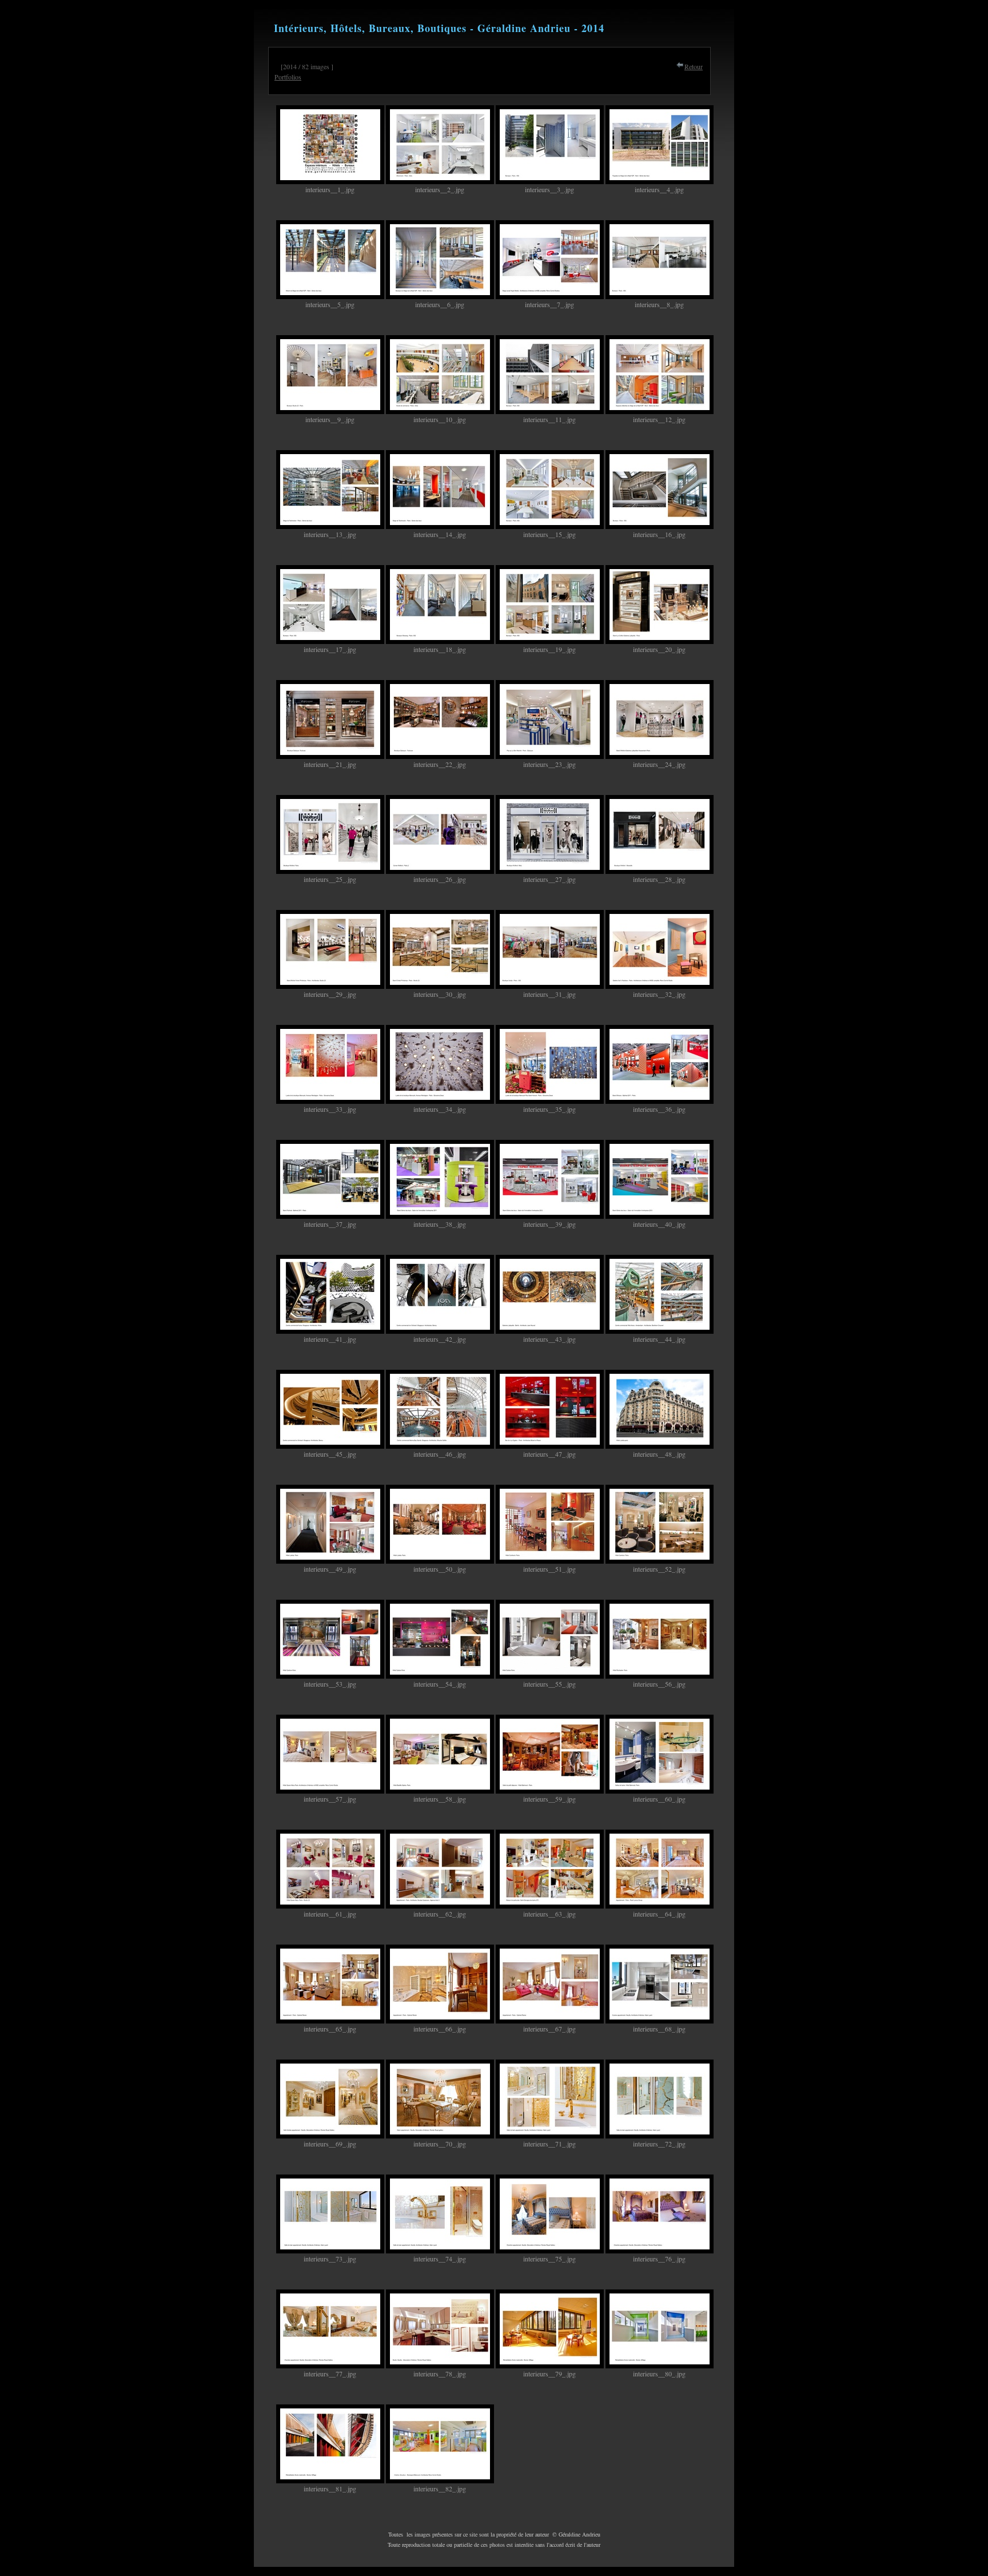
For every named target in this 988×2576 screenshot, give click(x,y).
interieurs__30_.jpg (440, 994)
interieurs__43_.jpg (549, 1339)
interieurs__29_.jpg (330, 994)
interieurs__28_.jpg (659, 879)
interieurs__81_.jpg (330, 2488)
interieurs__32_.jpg (659, 994)
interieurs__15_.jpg (549, 534)
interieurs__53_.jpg (330, 1684)
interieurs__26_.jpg (440, 879)
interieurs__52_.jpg (659, 1569)
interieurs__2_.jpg (440, 189)
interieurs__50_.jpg (440, 1569)
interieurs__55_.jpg (549, 1684)
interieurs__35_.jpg (549, 1109)
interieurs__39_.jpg (549, 1224)
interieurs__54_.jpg (440, 1684)
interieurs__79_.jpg (549, 2374)
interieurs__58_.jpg (440, 1799)
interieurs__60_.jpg (659, 1799)
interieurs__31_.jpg (549, 994)
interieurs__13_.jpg (330, 534)
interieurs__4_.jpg (659, 189)
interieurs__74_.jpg (440, 2259)
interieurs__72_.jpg (659, 2144)
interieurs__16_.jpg (659, 534)
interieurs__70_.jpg (440, 2144)
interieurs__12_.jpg (659, 419)
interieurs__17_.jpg (330, 649)
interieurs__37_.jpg (330, 1224)
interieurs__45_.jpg (330, 1454)
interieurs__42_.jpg (440, 1339)
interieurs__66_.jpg (440, 2029)
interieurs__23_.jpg (549, 764)
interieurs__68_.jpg (659, 2029)
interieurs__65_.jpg (330, 2029)
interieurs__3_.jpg (549, 189)
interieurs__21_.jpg (330, 764)
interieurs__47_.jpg (549, 1454)
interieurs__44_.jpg (659, 1339)
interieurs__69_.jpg (330, 2144)
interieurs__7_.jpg (549, 304)
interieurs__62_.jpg (440, 1914)
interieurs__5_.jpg (330, 304)
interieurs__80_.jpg (659, 2374)
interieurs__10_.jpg (440, 419)
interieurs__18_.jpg (440, 649)
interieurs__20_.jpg (659, 649)
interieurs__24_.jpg (659, 764)
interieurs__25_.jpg (330, 879)
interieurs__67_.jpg (549, 2029)
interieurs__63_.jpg (549, 1914)
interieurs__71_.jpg (549, 2144)
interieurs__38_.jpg (440, 1224)
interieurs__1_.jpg (330, 189)
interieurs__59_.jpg (549, 1799)
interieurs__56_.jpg (659, 1684)
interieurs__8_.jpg (659, 304)
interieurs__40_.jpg (659, 1224)
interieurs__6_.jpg (440, 304)
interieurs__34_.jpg (440, 1109)
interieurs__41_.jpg (330, 1339)
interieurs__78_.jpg (440, 2374)
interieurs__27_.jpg (549, 879)
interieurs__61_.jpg (330, 1914)
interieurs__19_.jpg (549, 649)
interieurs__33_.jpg (330, 1109)
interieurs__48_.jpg (659, 1454)
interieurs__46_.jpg (440, 1454)
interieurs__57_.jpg (330, 1799)
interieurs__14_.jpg (440, 534)
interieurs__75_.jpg (549, 2259)
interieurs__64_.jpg (659, 1914)
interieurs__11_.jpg (549, 419)
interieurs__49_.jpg (330, 1569)
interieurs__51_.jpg (549, 1569)
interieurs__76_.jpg (659, 2259)
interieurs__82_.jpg (440, 2488)
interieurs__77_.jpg (330, 2374)
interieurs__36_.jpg (659, 1109)
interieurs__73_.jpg (330, 2259)
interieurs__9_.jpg (330, 419)
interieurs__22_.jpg (440, 764)
